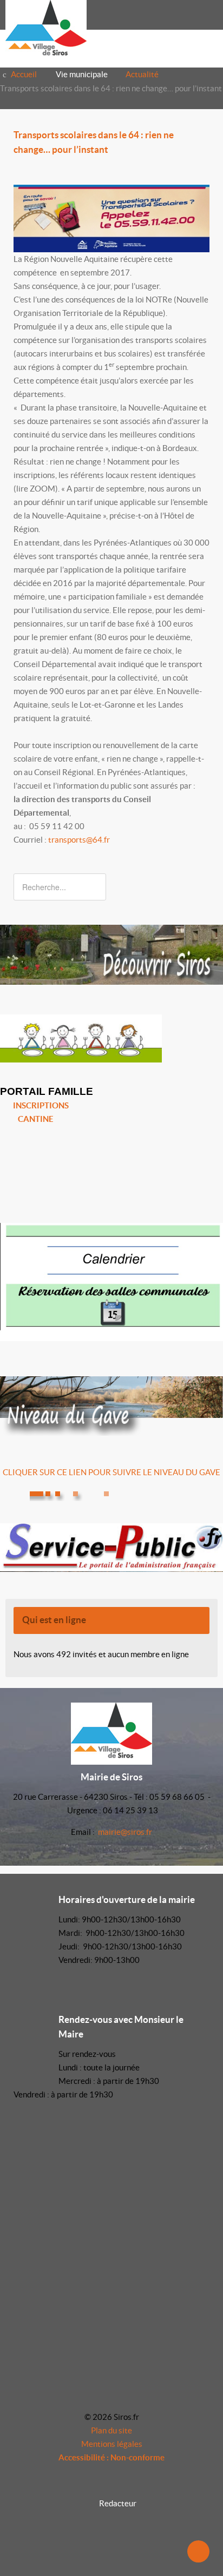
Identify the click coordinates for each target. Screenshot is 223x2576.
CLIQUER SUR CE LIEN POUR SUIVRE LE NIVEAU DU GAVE (111, 1472)
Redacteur (118, 2503)
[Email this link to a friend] (206, 169)
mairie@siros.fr (125, 1832)
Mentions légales (112, 2444)
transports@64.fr (79, 840)
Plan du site (111, 2430)
